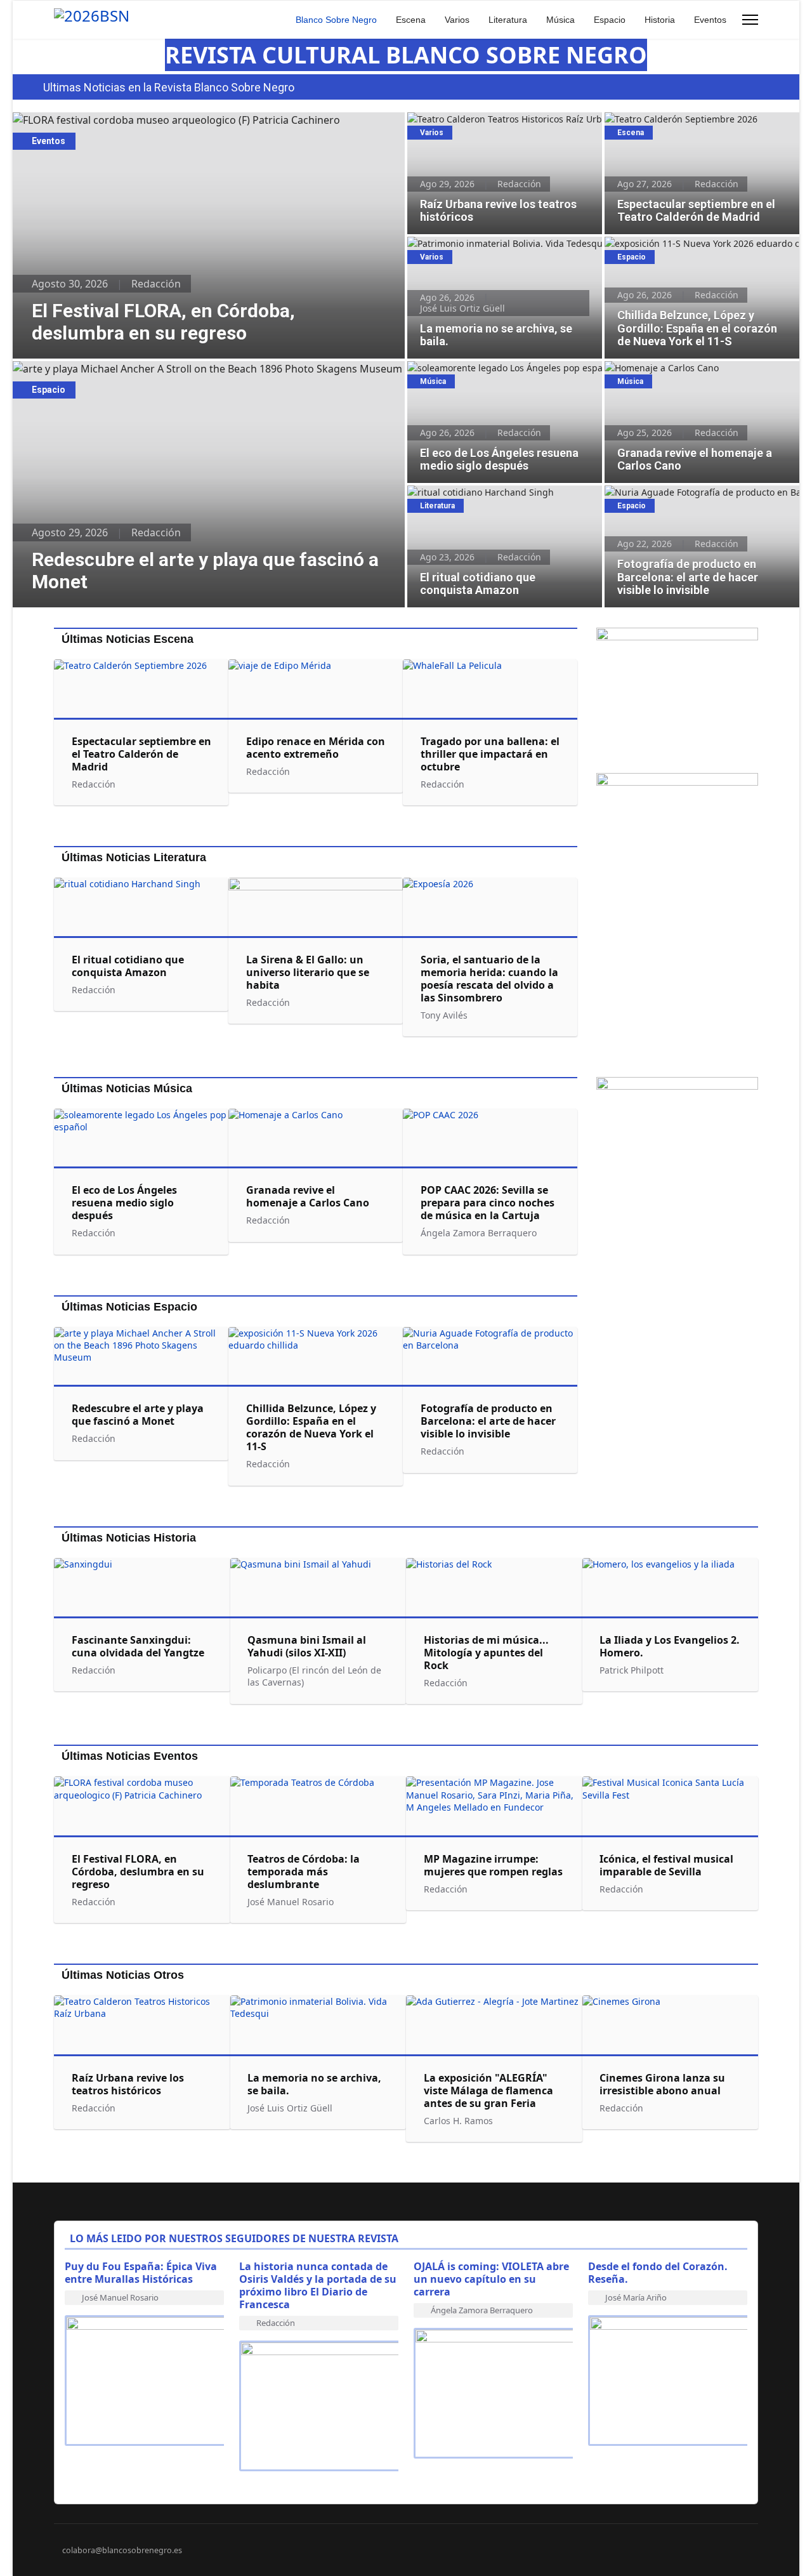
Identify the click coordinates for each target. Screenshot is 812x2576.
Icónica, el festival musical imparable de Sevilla (666, 1865)
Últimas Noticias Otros (123, 1975)
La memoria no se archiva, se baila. (482, 243)
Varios (457, 20)
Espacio (610, 20)
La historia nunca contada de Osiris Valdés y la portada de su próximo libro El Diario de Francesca (318, 2285)
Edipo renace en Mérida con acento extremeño (316, 748)
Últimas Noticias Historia (129, 1538)
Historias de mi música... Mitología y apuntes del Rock (486, 1653)
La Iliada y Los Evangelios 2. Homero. (670, 1646)
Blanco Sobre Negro (336, 20)
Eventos (710, 20)
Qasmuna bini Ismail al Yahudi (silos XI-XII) (307, 1646)
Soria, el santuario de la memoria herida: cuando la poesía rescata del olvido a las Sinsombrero (489, 979)
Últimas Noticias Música (127, 1088)
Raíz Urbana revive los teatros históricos (493, 119)
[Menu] (750, 20)
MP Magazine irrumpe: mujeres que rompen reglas (493, 1865)
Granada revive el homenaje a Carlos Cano (695, 368)
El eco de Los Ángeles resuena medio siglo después (498, 374)
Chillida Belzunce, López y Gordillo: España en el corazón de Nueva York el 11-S (696, 250)
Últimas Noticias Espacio (129, 1307)
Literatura (508, 20)
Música (560, 20)
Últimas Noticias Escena (128, 639)
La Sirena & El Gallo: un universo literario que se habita (308, 972)
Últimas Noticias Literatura (134, 857)
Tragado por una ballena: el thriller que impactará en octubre (490, 754)
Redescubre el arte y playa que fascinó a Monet (126, 369)
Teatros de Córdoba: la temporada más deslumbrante (304, 1872)
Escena (411, 20)
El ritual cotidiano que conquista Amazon (495, 492)
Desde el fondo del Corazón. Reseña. (658, 2273)
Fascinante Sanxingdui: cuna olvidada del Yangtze (141, 1646)
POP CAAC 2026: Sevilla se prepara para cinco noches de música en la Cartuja (488, 1203)
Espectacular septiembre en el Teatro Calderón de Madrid (684, 126)
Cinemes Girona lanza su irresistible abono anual (662, 2084)
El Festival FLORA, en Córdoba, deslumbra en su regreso (147, 120)
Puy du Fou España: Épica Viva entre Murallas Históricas (141, 2273)
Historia (660, 20)
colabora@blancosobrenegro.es (122, 2550)
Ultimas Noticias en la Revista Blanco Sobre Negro (169, 87)
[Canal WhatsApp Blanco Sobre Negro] (677, 695)
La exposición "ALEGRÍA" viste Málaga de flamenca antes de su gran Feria (488, 2091)
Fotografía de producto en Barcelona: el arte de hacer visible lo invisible (699, 499)
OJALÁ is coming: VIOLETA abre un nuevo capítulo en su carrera (491, 2279)
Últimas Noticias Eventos (130, 1756)
